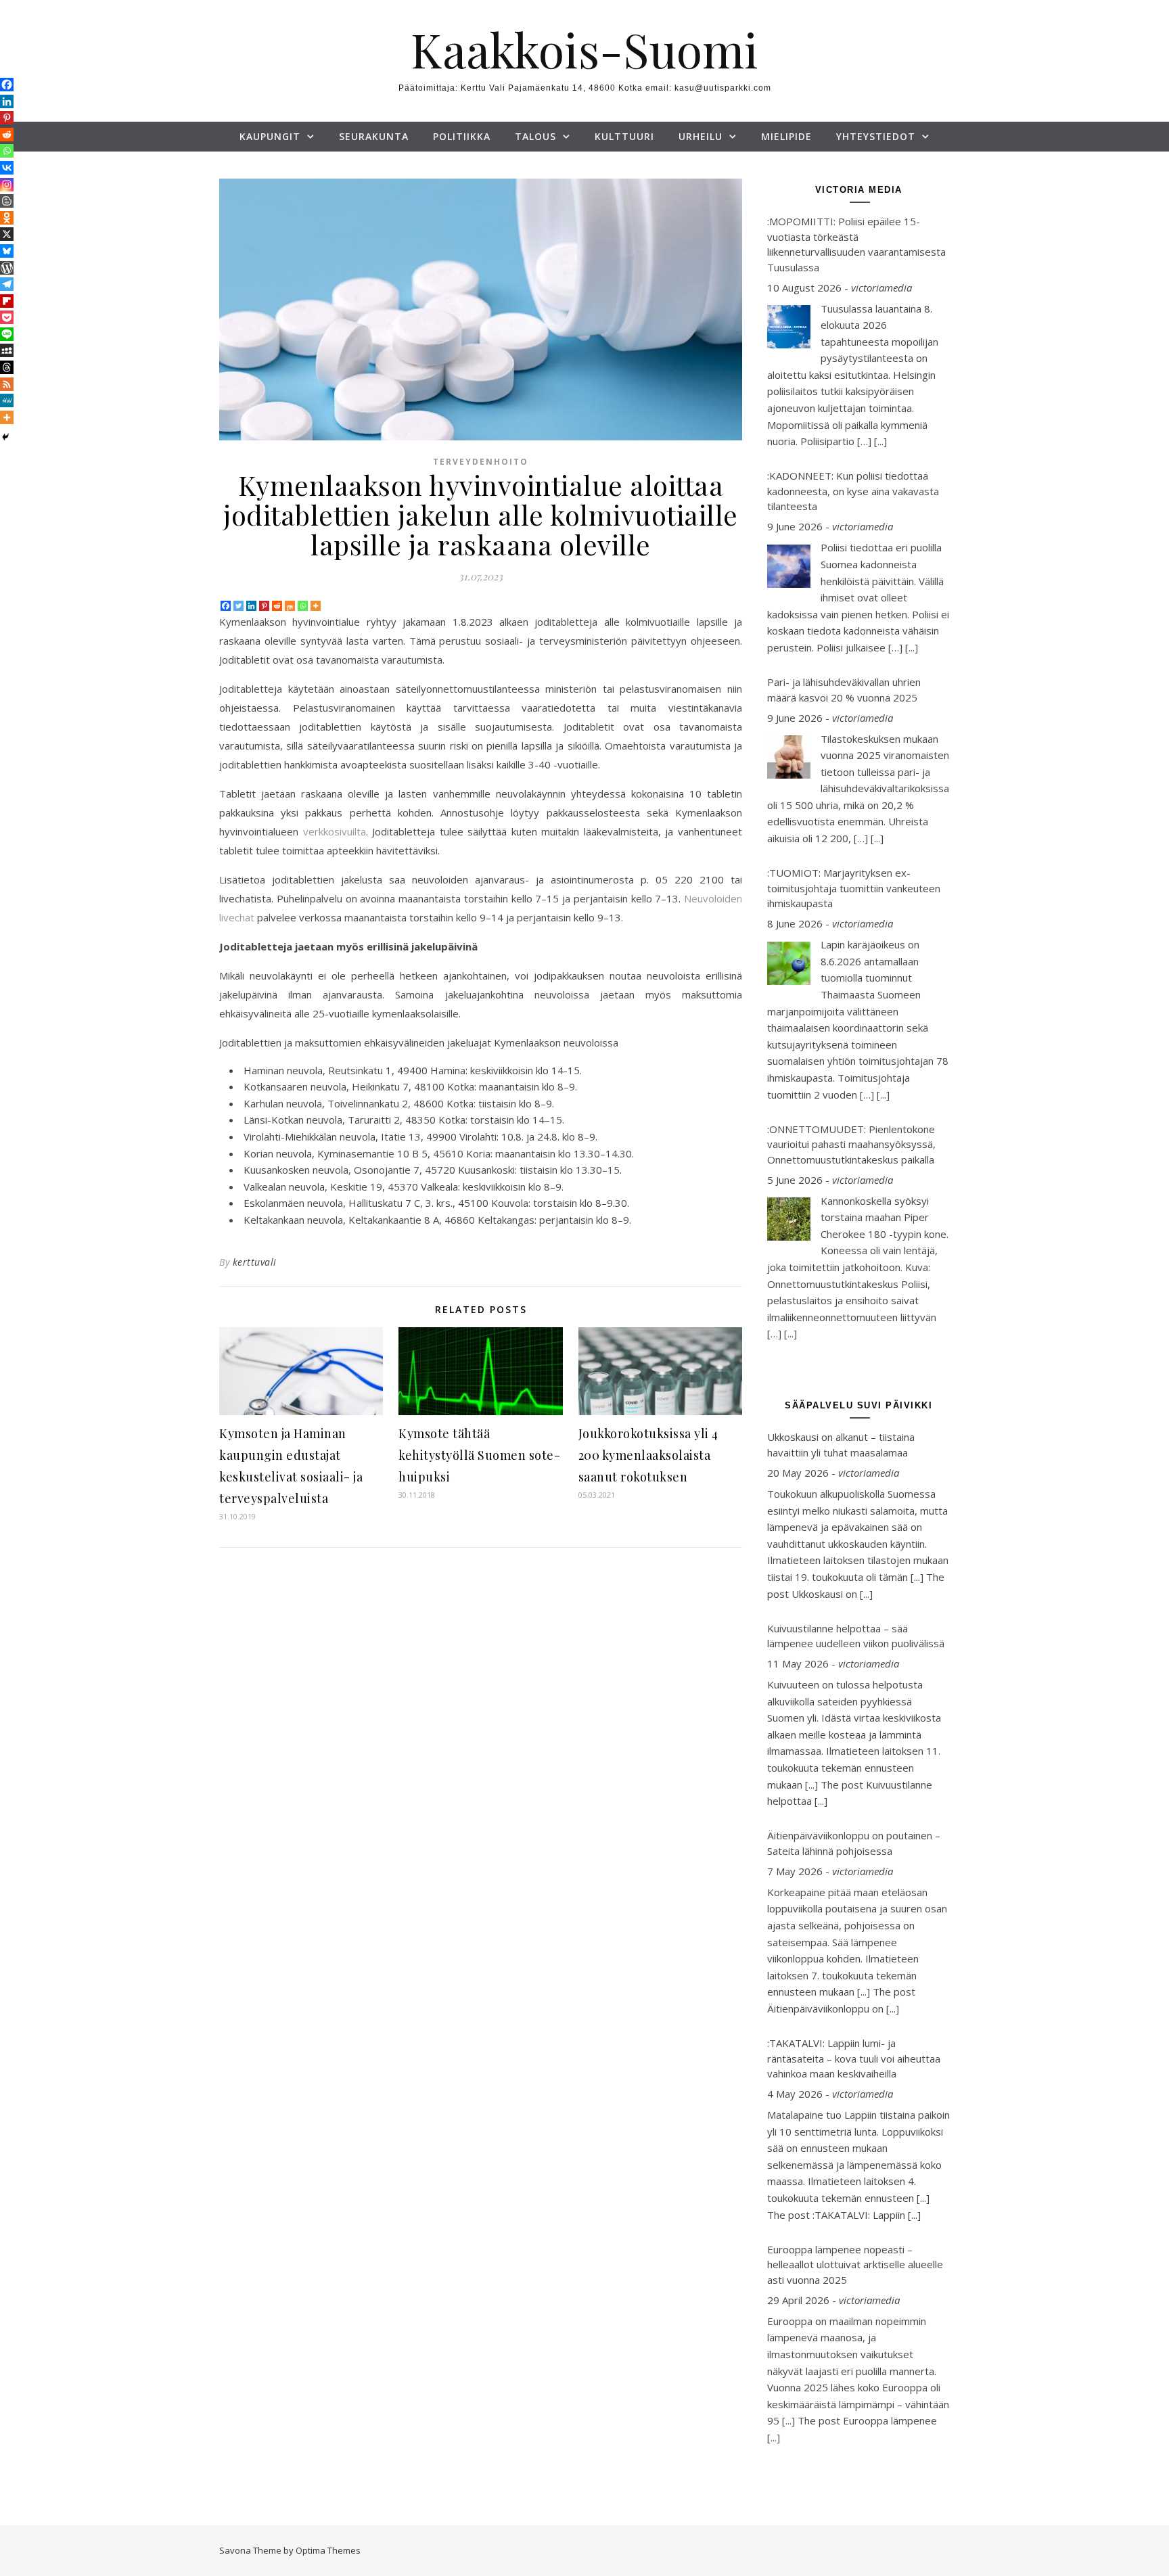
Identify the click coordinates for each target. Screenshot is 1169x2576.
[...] (880, 441)
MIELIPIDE (786, 136)
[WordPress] (7, 268)
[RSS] (7, 384)
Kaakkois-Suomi (584, 49)
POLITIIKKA (462, 136)
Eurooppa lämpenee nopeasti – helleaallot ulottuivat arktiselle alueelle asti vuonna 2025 (855, 2264)
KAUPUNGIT (270, 136)
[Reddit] (277, 606)
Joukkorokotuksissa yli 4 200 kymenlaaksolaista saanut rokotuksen (648, 1455)
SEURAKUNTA (374, 136)
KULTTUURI (624, 136)
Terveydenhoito (481, 462)
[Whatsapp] (303, 606)
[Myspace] (7, 350)
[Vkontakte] (7, 168)
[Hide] (5, 437)
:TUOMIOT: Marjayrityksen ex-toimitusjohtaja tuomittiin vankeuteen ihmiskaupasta (854, 888)
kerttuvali (255, 1262)
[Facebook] (226, 606)
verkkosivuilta (335, 831)
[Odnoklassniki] (7, 218)
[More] (316, 606)
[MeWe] (7, 400)
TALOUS (535, 136)
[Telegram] (7, 284)
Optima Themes (328, 2550)
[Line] (7, 334)
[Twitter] (238, 606)
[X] (7, 234)
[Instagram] (7, 185)
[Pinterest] (264, 606)
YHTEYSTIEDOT (876, 136)
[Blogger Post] (7, 201)
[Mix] (290, 606)
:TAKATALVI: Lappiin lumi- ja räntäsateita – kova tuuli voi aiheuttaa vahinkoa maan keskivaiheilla (854, 2058)
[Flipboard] (7, 301)
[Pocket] (7, 317)
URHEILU (701, 136)
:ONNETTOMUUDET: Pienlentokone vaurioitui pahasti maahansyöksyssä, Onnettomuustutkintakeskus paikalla (851, 1144)
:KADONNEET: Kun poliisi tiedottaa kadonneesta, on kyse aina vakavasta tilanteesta (853, 491)
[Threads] (7, 367)
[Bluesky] (7, 251)
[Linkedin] (251, 606)
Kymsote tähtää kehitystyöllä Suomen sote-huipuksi (479, 1455)
